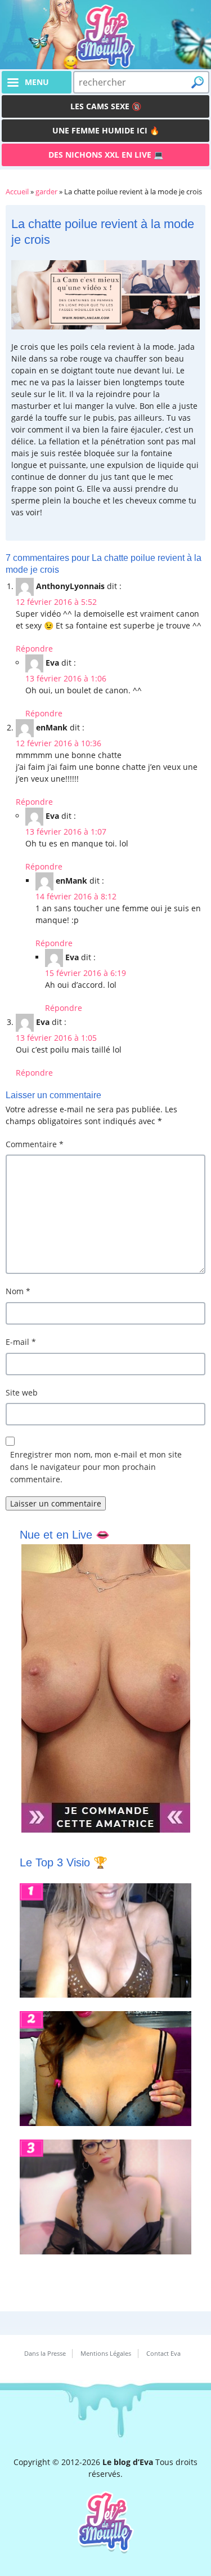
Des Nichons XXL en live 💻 (106, 155)
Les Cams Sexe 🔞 (106, 106)
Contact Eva (163, 2353)
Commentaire (35, 1144)
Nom (18, 1291)
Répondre (34, 649)
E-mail (21, 1342)
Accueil (17, 191)
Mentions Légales (106, 2353)
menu (37, 82)
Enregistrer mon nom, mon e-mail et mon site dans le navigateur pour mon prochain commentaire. (96, 1467)
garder (46, 191)
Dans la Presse (45, 2353)
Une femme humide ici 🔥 (106, 130)
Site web (22, 1392)
